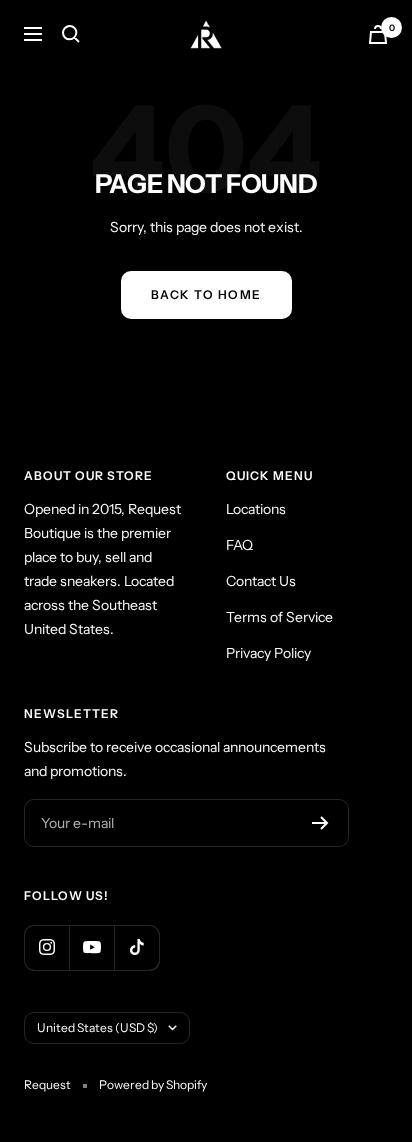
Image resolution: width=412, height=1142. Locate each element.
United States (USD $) (97, 1027)
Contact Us (261, 581)
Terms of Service (279, 617)
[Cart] (378, 34)
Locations (256, 509)
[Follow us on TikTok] (136, 947)
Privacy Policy (268, 653)
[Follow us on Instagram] (46, 947)
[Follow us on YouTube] (91, 947)
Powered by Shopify (153, 1084)
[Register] (320, 823)
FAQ (239, 545)
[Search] (71, 34)
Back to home (206, 294)
